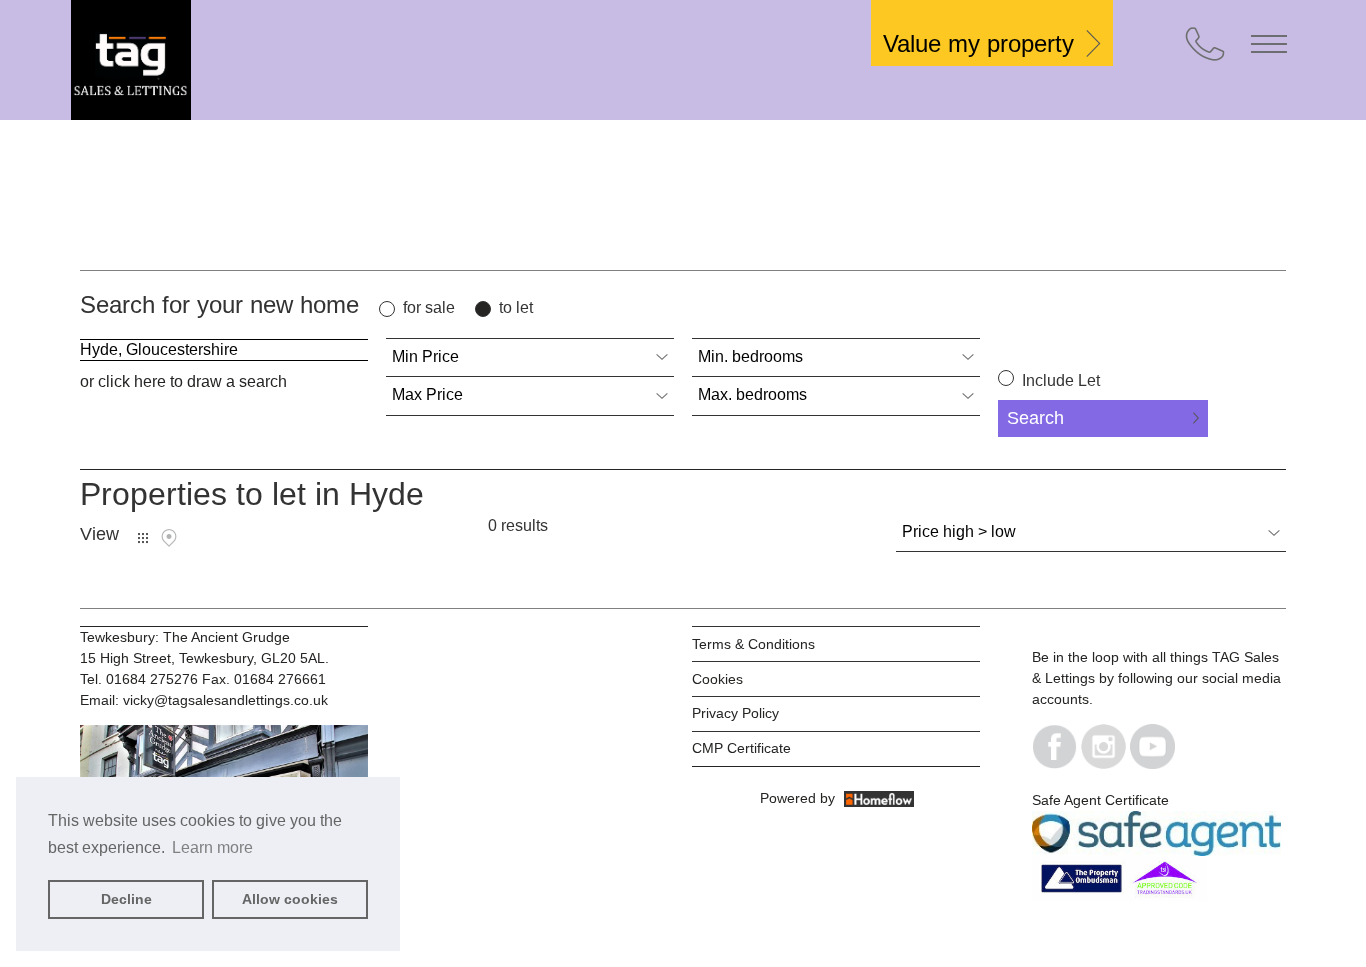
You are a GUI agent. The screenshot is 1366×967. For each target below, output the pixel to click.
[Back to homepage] (221, 60)
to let (516, 307)
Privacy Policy (735, 713)
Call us (1205, 44)
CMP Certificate (741, 748)
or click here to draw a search (183, 381)
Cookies (717, 679)
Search (1035, 418)
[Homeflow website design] (758, 798)
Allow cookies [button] (290, 899)
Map (169, 538)
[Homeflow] (879, 798)
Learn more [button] (212, 847)
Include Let (1059, 380)
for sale (429, 307)
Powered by (801, 798)
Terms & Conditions (753, 644)
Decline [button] (126, 899)
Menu (1269, 44)
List (143, 538)
